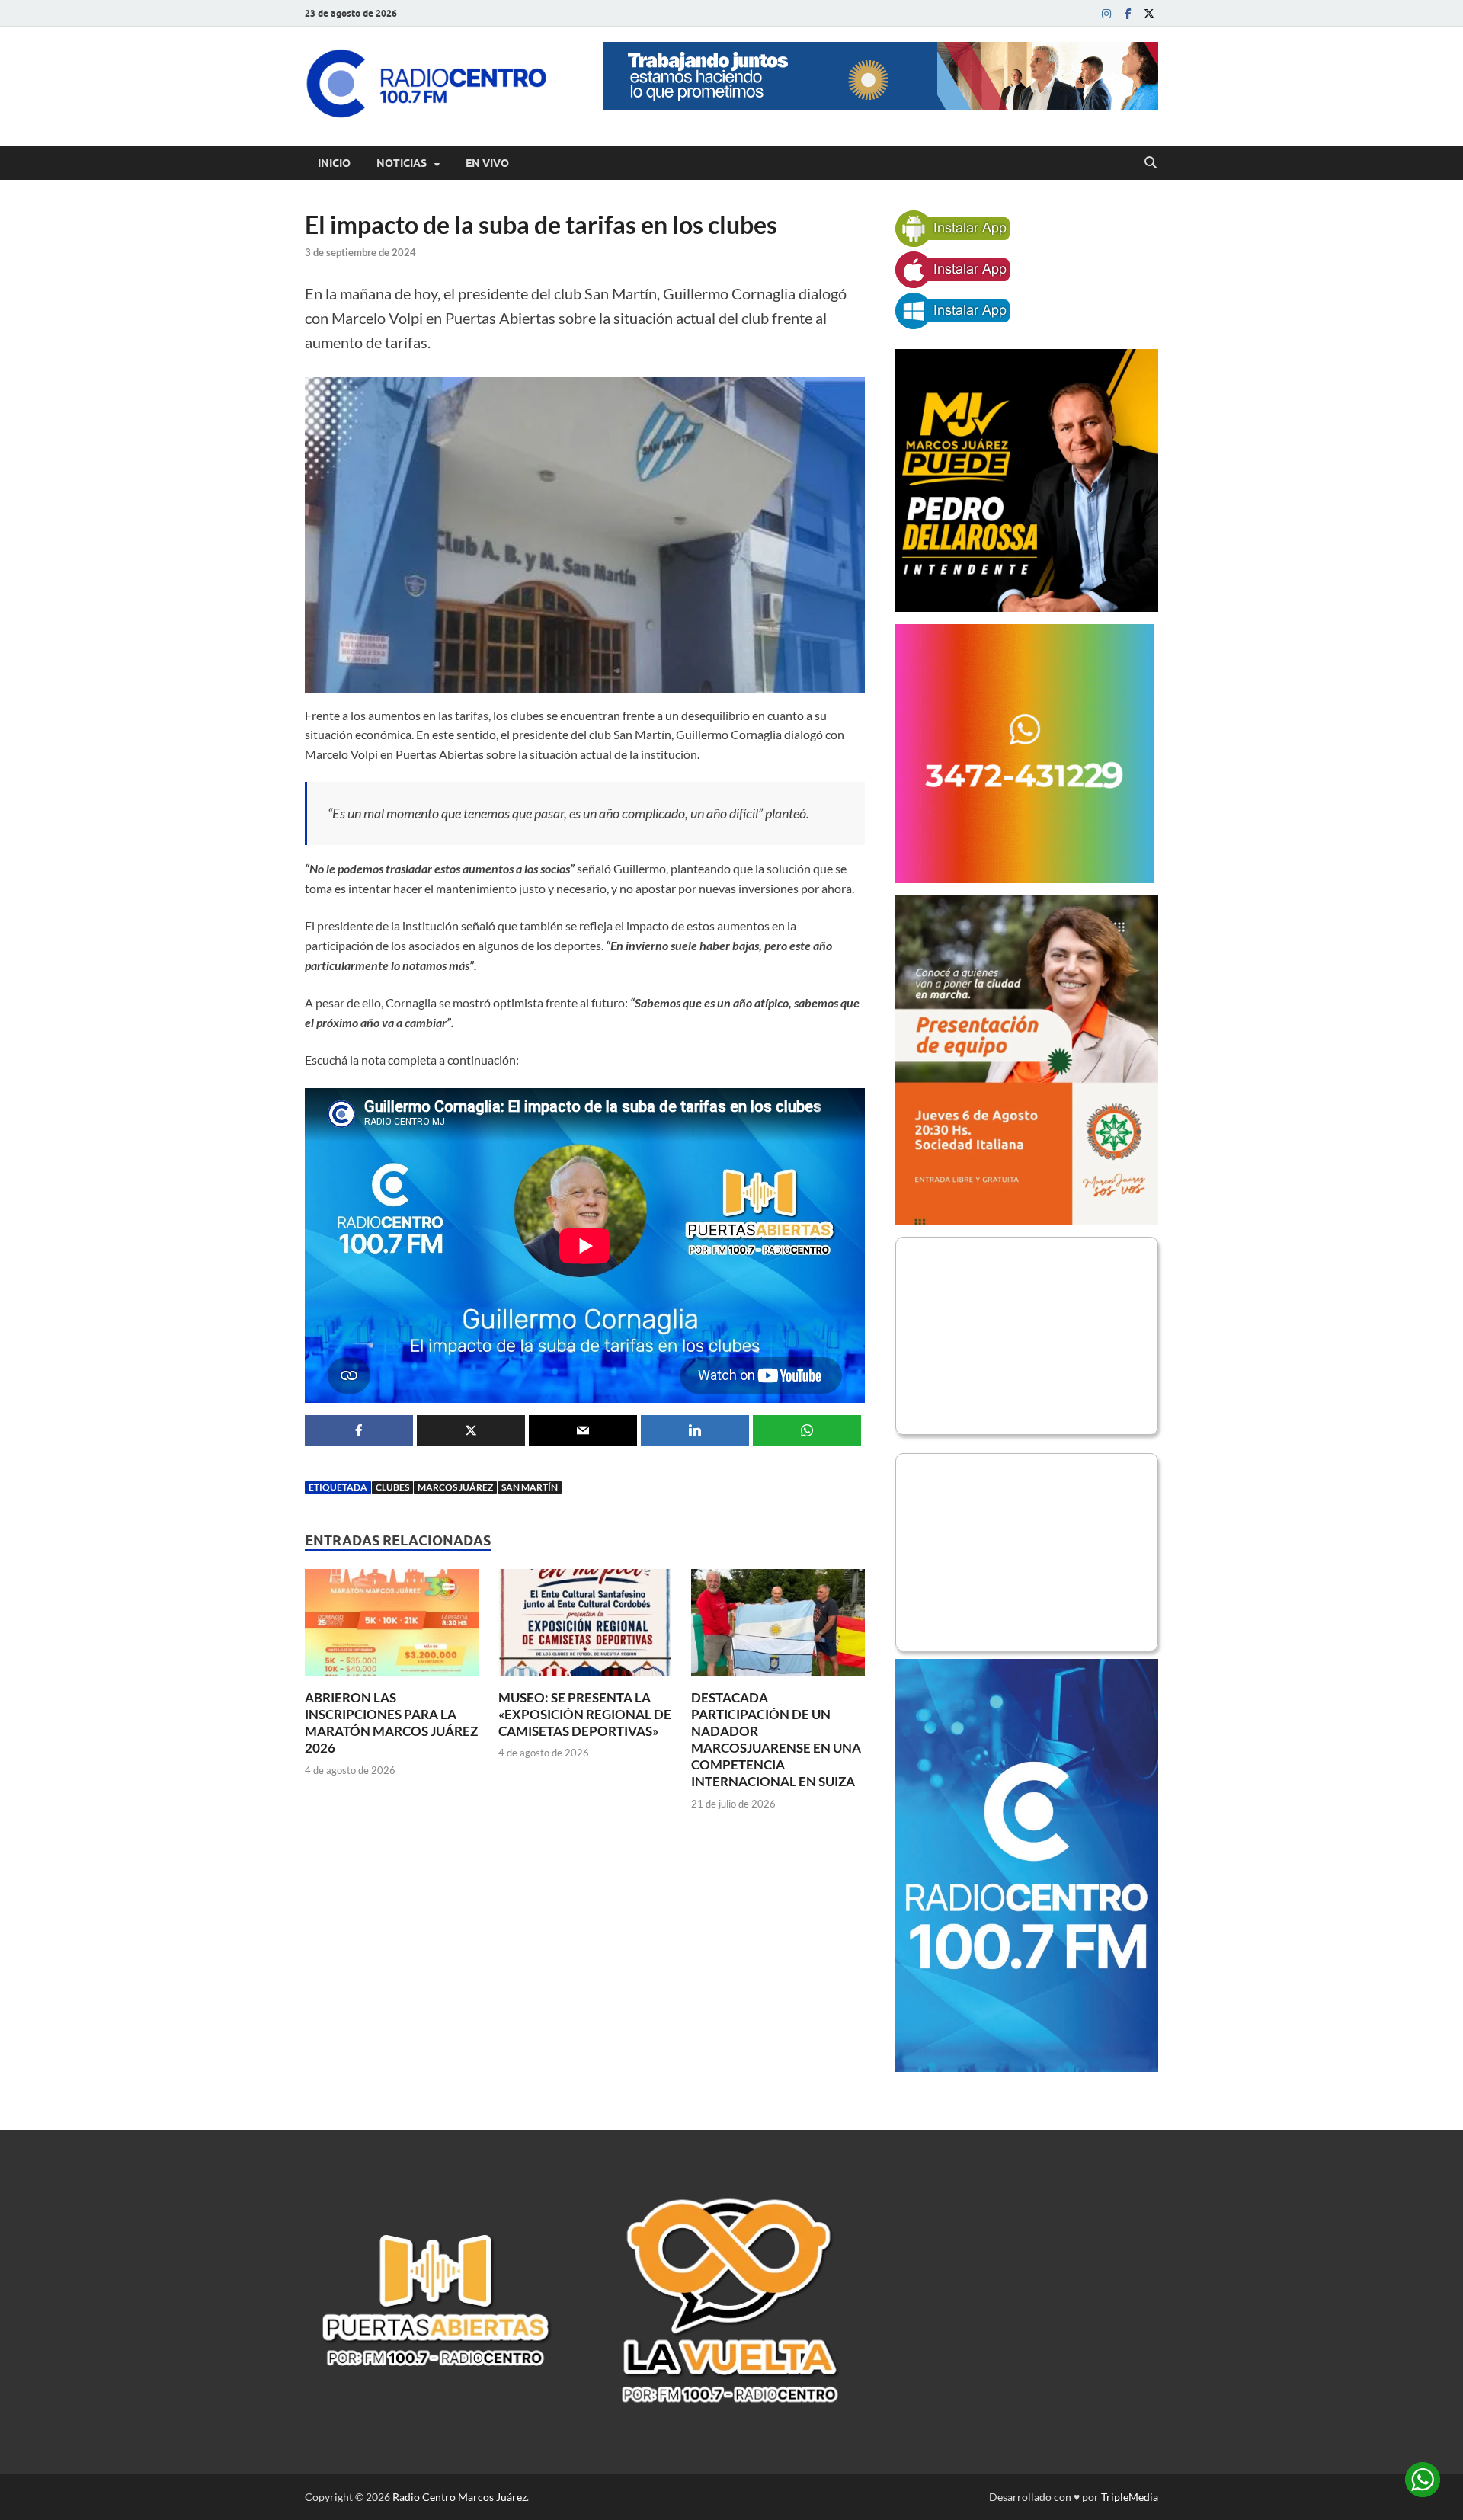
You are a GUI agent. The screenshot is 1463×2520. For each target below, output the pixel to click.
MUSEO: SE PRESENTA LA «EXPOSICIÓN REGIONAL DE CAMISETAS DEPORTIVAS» (585, 1714)
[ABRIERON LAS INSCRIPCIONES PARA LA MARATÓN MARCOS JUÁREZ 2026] (392, 1627)
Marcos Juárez (455, 1487)
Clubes (392, 1487)
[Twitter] (1149, 13)
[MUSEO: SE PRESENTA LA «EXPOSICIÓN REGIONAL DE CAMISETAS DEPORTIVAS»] (585, 1627)
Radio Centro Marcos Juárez (459, 2497)
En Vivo (487, 163)
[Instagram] (1106, 13)
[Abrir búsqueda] (1151, 163)
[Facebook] (1128, 13)
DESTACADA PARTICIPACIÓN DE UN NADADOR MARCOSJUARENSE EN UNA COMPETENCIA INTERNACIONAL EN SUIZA (776, 1739)
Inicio (334, 163)
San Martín (530, 1487)
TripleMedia (1130, 2497)
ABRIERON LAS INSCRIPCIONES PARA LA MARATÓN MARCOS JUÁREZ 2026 (391, 1723)
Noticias (402, 163)
